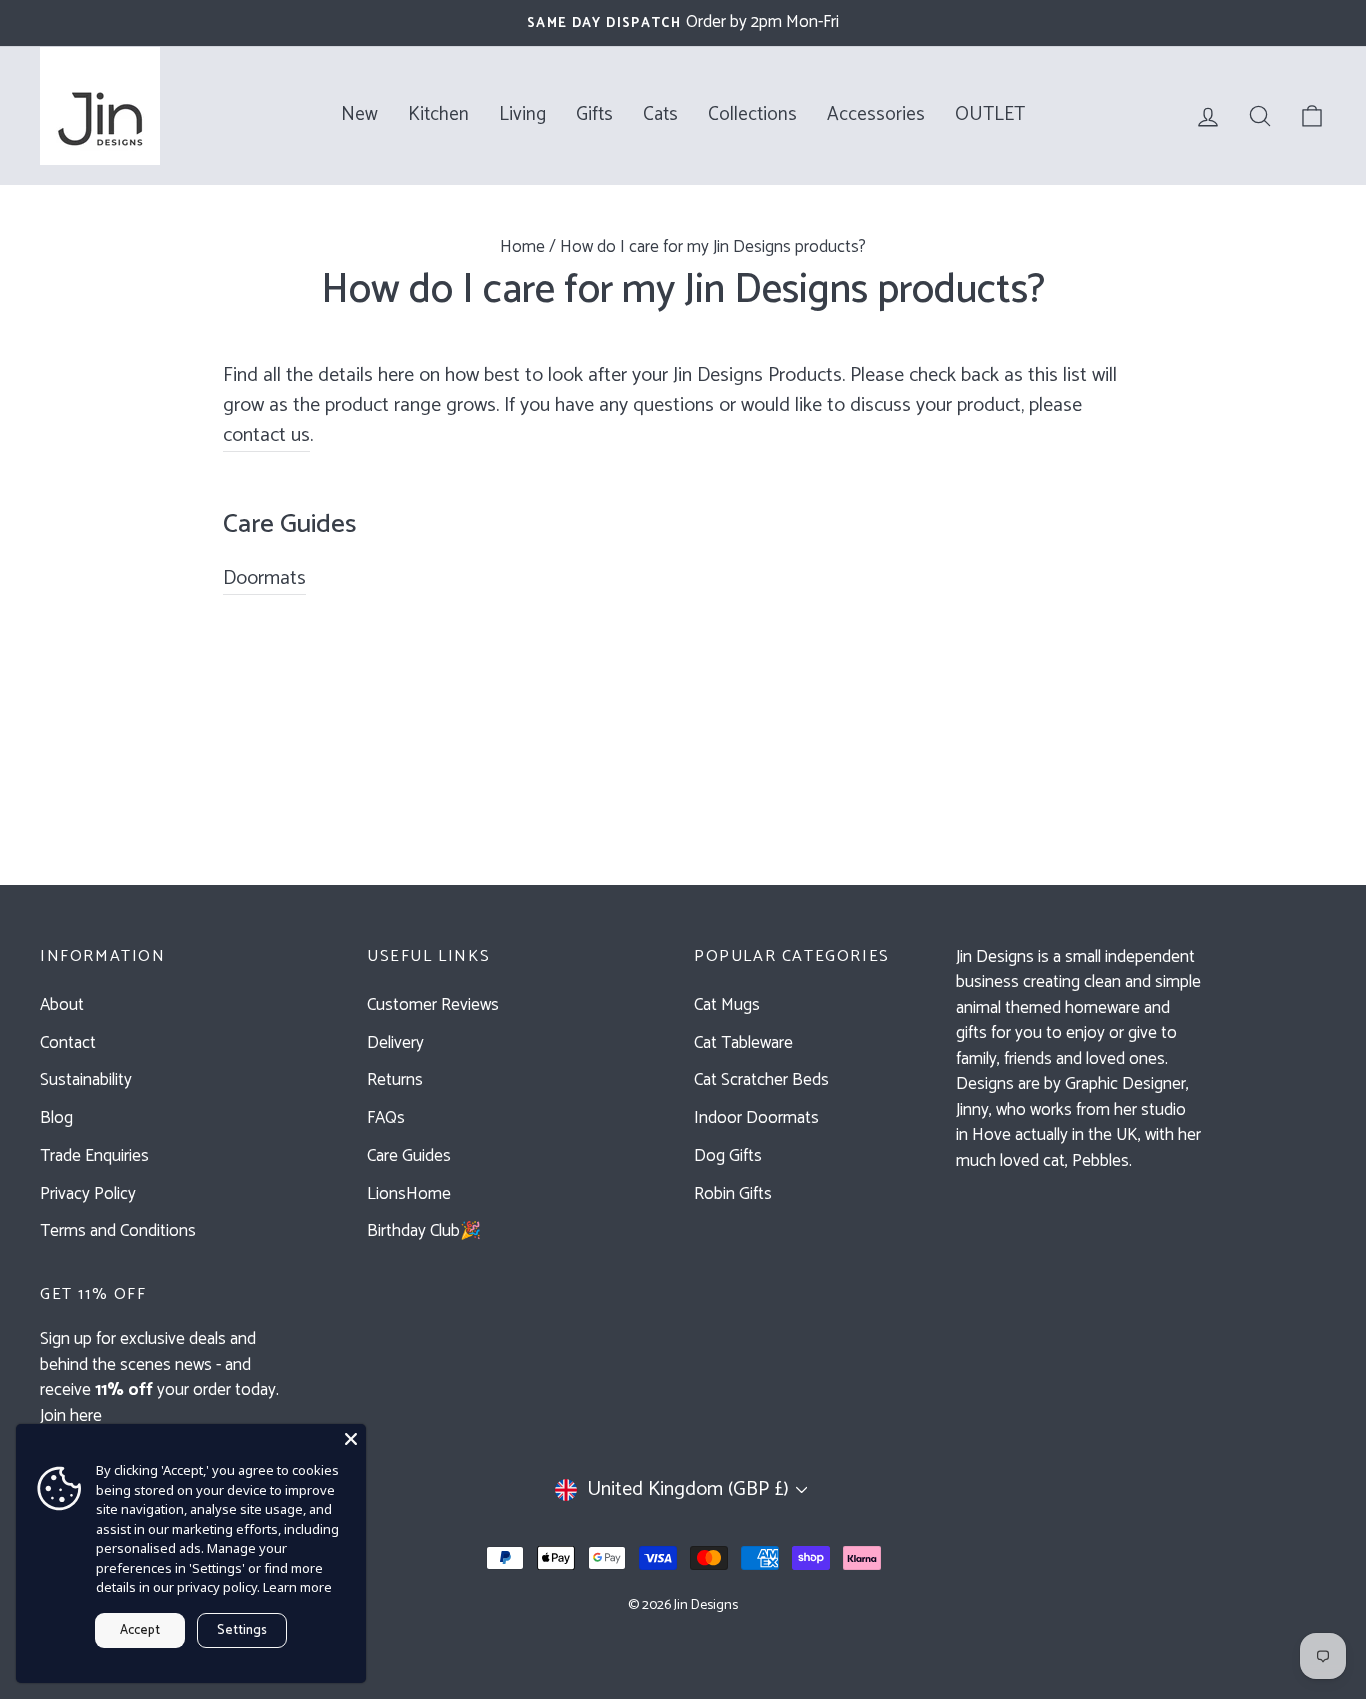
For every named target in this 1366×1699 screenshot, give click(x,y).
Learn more (297, 1587)
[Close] (351, 1439)
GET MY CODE (683, 1102)
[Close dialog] (912, 538)
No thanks (683, 1154)
